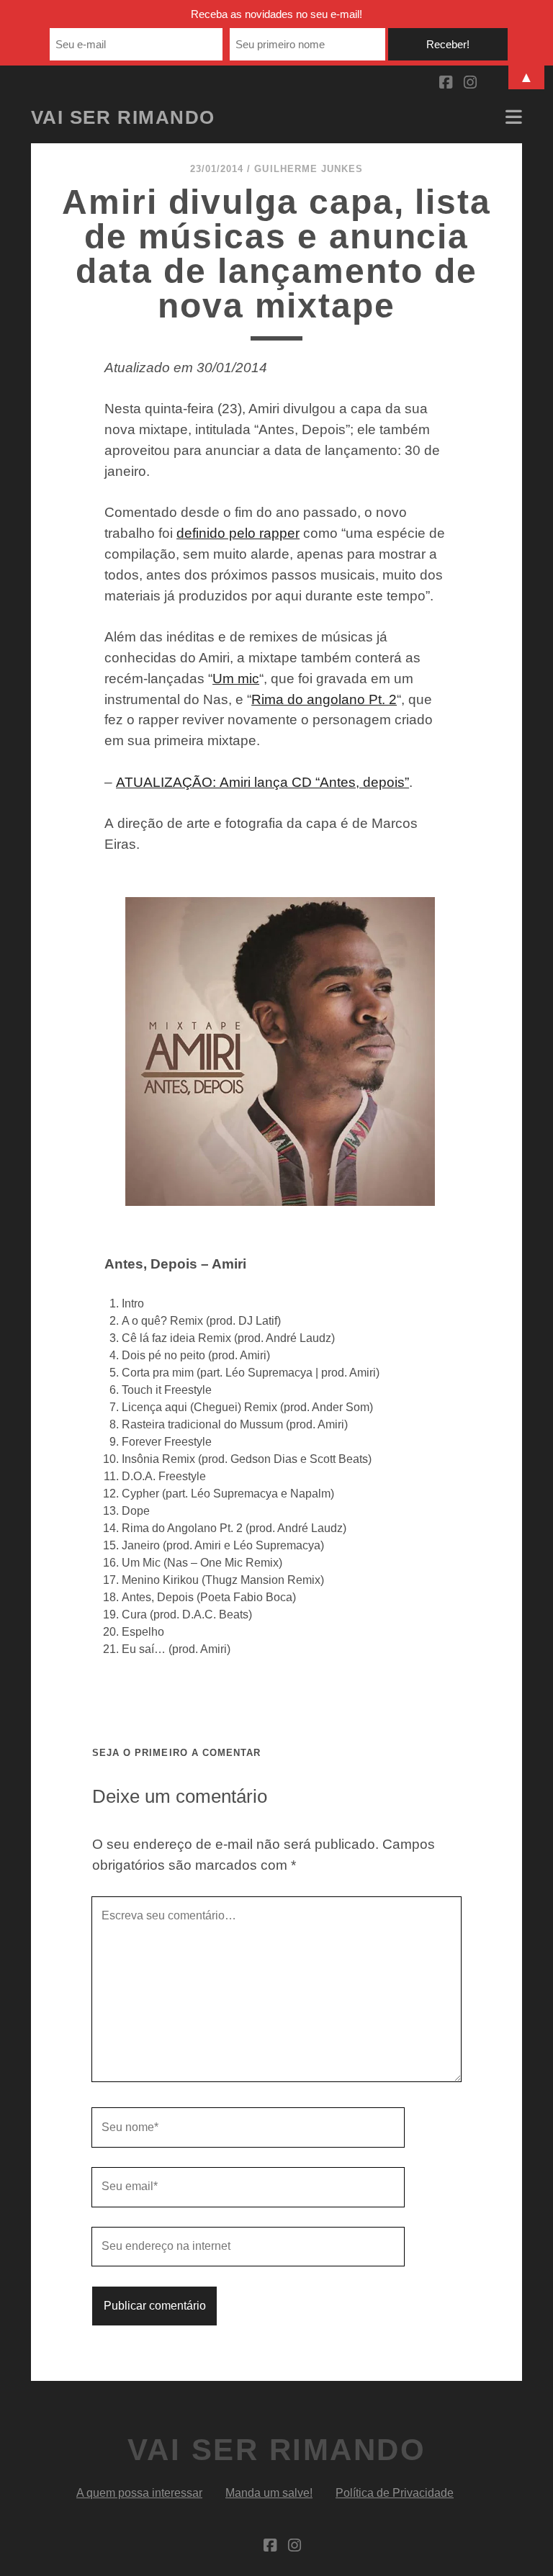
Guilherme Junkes (309, 169)
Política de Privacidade (395, 2493)
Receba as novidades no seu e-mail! (276, 14)
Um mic (236, 679)
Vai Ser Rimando (123, 117)
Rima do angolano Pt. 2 (324, 699)
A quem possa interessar (139, 2493)
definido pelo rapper (238, 533)
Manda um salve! (269, 2493)
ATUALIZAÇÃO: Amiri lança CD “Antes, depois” (262, 782)
